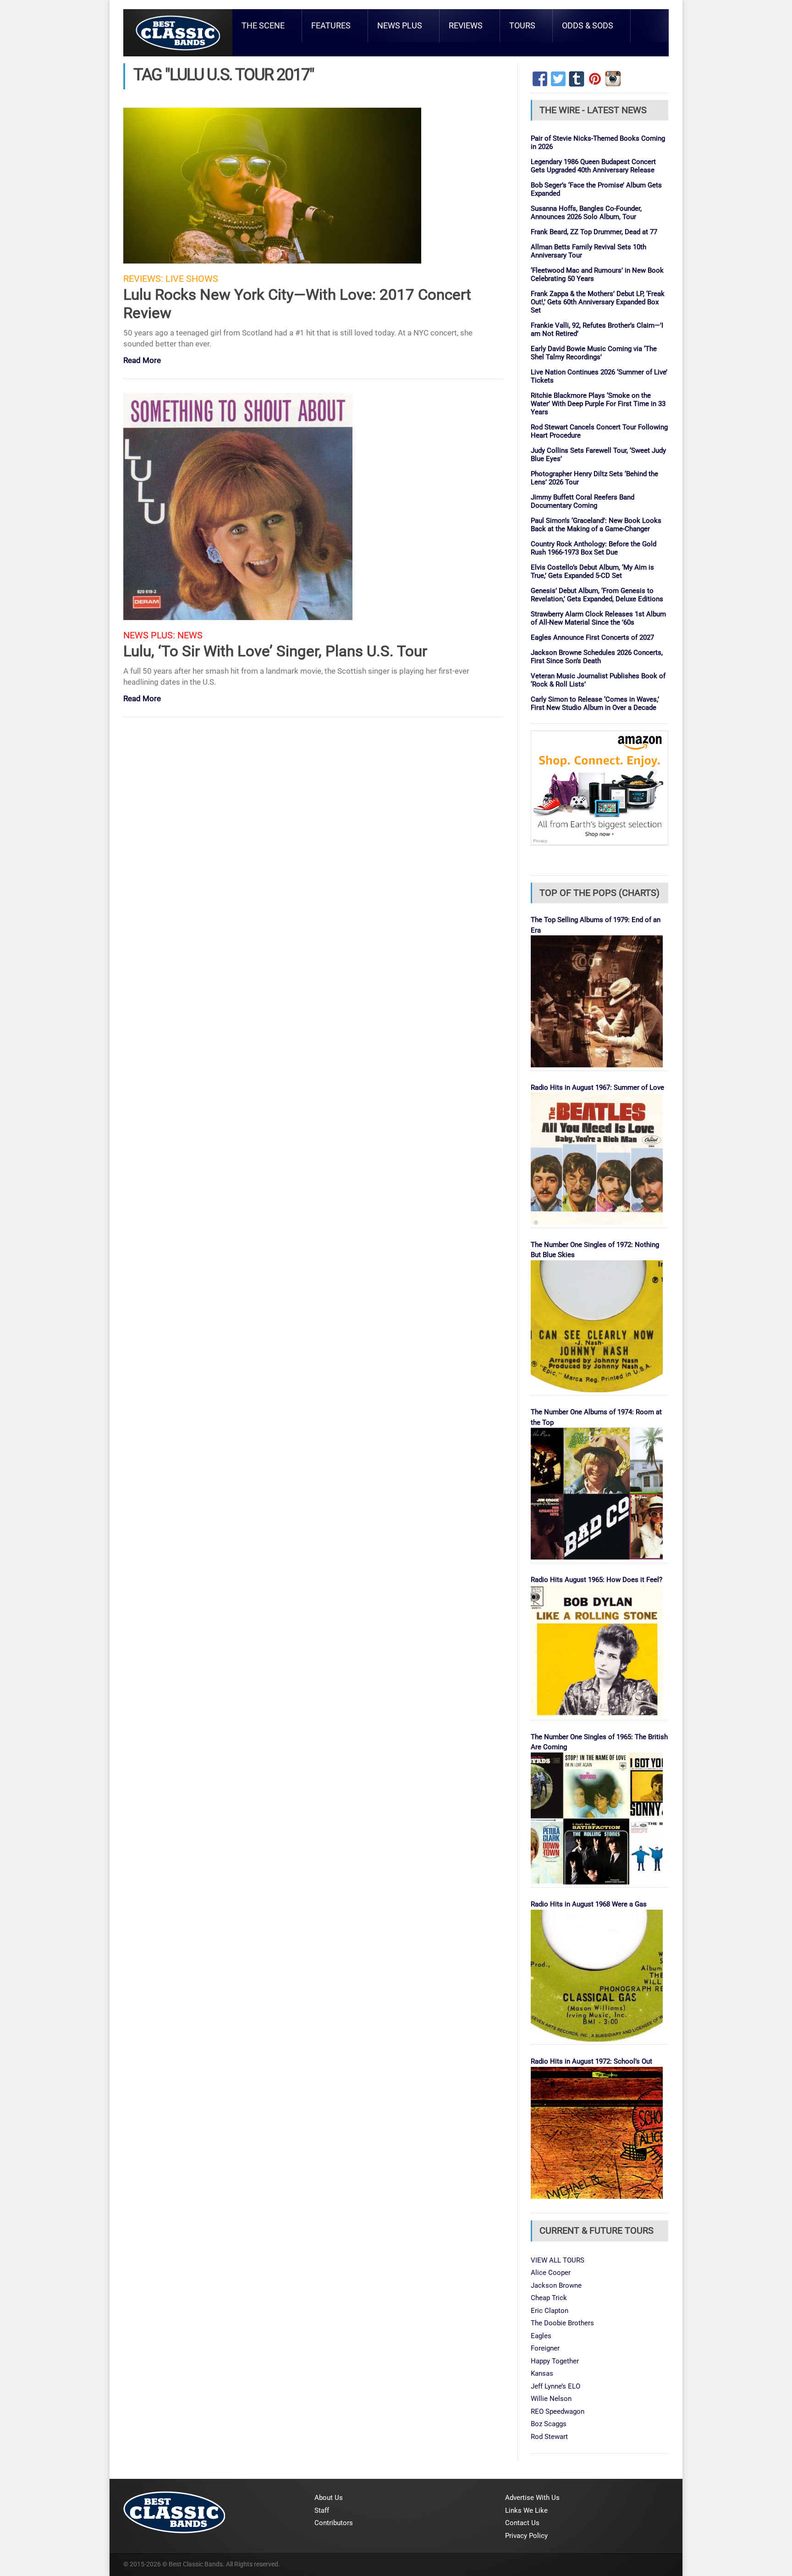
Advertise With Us (532, 2498)
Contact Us (522, 2523)
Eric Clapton (550, 2311)
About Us (329, 2498)
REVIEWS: (143, 279)
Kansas (542, 2373)
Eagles (541, 2336)
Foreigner (545, 2348)
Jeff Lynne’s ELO (555, 2386)
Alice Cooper (551, 2273)
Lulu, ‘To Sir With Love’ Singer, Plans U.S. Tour (275, 651)
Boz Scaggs (549, 2424)
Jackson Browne (556, 2285)
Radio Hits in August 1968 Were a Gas (589, 1904)
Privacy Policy (526, 2536)
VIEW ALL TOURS (558, 2260)
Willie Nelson (551, 2399)
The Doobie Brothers (562, 2323)
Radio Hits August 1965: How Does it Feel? (597, 1580)
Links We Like (526, 2510)
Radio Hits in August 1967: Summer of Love (597, 1088)
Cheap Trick (549, 2298)
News (190, 635)
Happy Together (555, 2361)
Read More (142, 361)
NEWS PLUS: (149, 635)
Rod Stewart (549, 2437)
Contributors (334, 2523)
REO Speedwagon (558, 2411)
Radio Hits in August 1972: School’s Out (591, 2061)
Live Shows (192, 279)
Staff (322, 2510)
